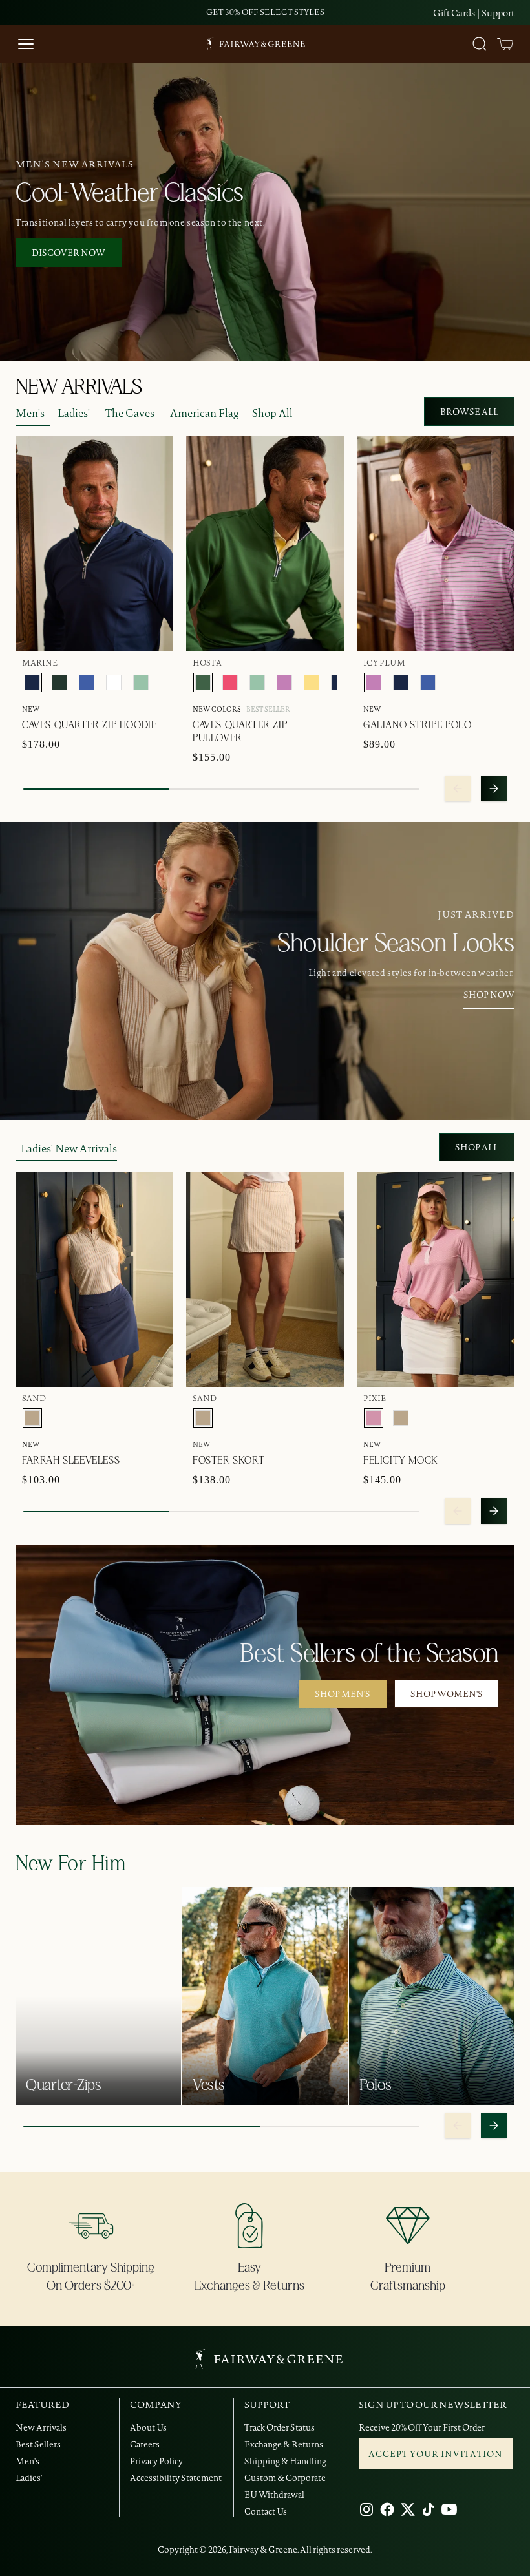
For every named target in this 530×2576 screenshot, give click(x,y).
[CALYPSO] (230, 682)
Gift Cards (454, 13)
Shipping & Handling (285, 2461)
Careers (145, 2444)
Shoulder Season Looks (396, 944)
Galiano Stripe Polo (417, 725)
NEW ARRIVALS (79, 387)
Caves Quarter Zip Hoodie (89, 725)
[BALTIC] (87, 682)
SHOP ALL (477, 1147)
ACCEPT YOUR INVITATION (436, 2454)
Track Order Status (280, 2427)
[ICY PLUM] (284, 682)
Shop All (272, 413)
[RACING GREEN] (59, 682)
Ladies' (74, 413)
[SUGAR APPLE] (141, 682)
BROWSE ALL (469, 412)
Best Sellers (38, 2444)
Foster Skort (228, 1461)
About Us (148, 2427)
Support (498, 13)
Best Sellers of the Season (369, 1654)
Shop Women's (447, 1694)
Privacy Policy (156, 2461)
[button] (505, 44)
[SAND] (32, 1418)
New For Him (71, 1864)
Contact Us (266, 2511)
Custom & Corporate (285, 2478)
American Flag (205, 413)
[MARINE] (32, 682)
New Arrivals (41, 2427)
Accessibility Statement (176, 2478)
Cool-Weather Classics (130, 193)
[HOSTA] (203, 682)
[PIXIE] (374, 1418)
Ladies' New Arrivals (69, 1148)
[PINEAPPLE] (312, 682)
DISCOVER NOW (69, 253)
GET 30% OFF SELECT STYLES (265, 12)
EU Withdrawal (274, 2495)
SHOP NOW (489, 995)
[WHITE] (114, 682)
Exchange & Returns (284, 2444)
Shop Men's (343, 1694)
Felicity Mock (401, 1461)
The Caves (130, 413)
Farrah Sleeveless (71, 1461)
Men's (30, 413)
